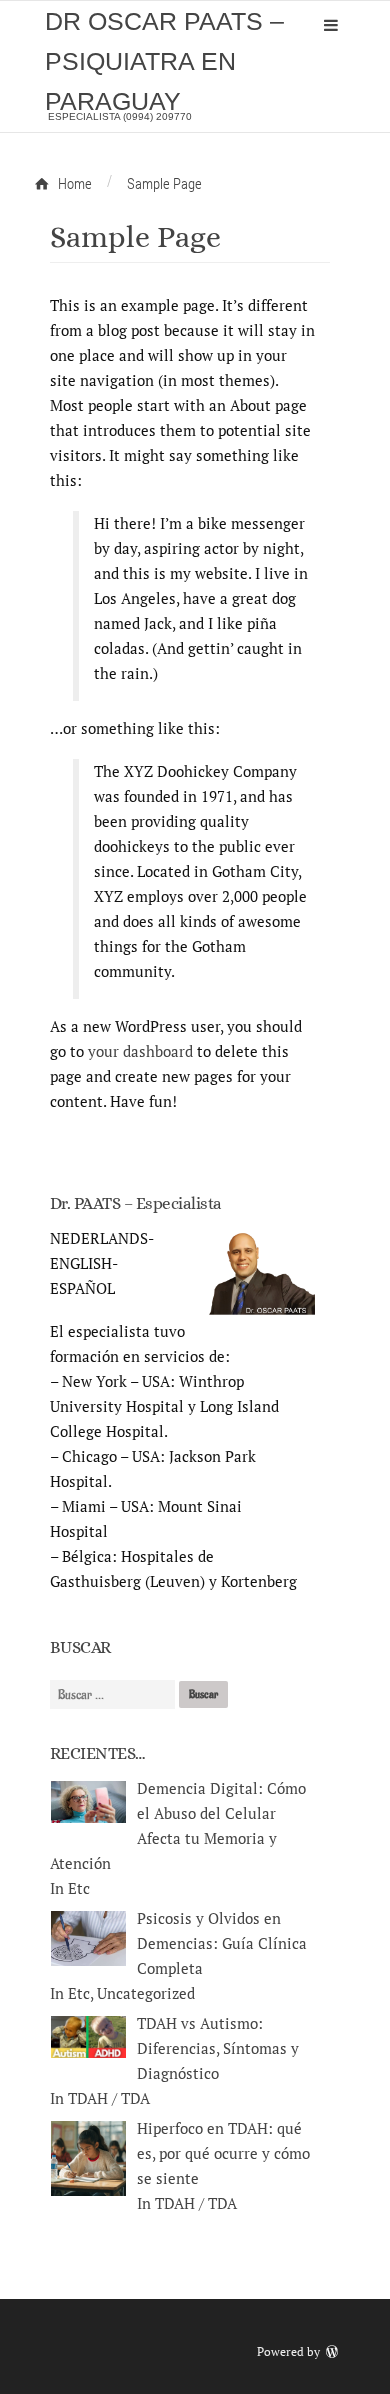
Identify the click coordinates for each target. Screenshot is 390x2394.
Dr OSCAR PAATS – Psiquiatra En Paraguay (164, 61)
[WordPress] (334, 2351)
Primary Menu (331, 25)
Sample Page (135, 237)
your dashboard (140, 1051)
